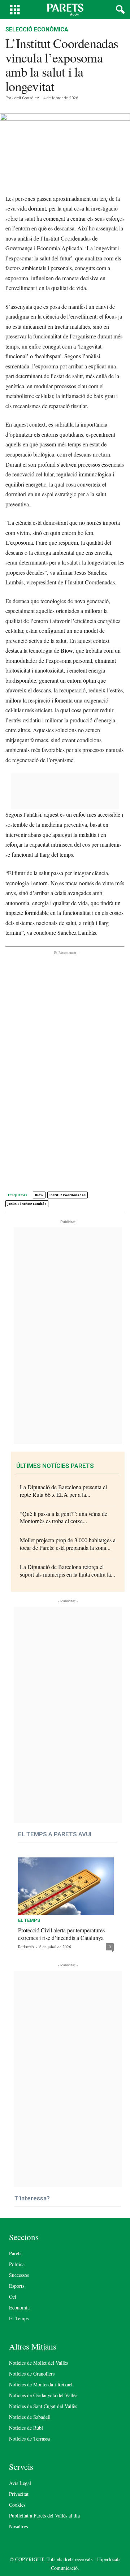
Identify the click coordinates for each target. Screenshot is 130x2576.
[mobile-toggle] (15, 10)
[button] (119, 10)
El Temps (29, 1920)
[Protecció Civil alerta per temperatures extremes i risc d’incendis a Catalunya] (66, 1884)
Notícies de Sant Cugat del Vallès (43, 2406)
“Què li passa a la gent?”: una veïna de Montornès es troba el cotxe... (64, 1517)
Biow (39, 1195)
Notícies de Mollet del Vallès (38, 2363)
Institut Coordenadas (68, 1195)
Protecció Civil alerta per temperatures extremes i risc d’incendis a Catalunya (61, 1934)
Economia (19, 2307)
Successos (19, 2275)
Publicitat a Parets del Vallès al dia (44, 2516)
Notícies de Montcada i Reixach (41, 2384)
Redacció (26, 1947)
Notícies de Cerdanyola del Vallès (43, 2395)
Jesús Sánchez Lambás (27, 1204)
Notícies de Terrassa (29, 2439)
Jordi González (26, 98)
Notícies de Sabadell (30, 2417)
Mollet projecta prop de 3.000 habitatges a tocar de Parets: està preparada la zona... (68, 1544)
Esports (17, 2286)
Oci (13, 2297)
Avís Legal (20, 2483)
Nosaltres (18, 2526)
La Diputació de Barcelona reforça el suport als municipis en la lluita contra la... (68, 1570)
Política (17, 2264)
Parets (15, 2253)
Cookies (17, 2505)
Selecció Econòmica (37, 29)
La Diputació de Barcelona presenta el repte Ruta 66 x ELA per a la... (63, 1491)
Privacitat (19, 2494)
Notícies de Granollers (32, 2374)
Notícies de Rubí (26, 2428)
